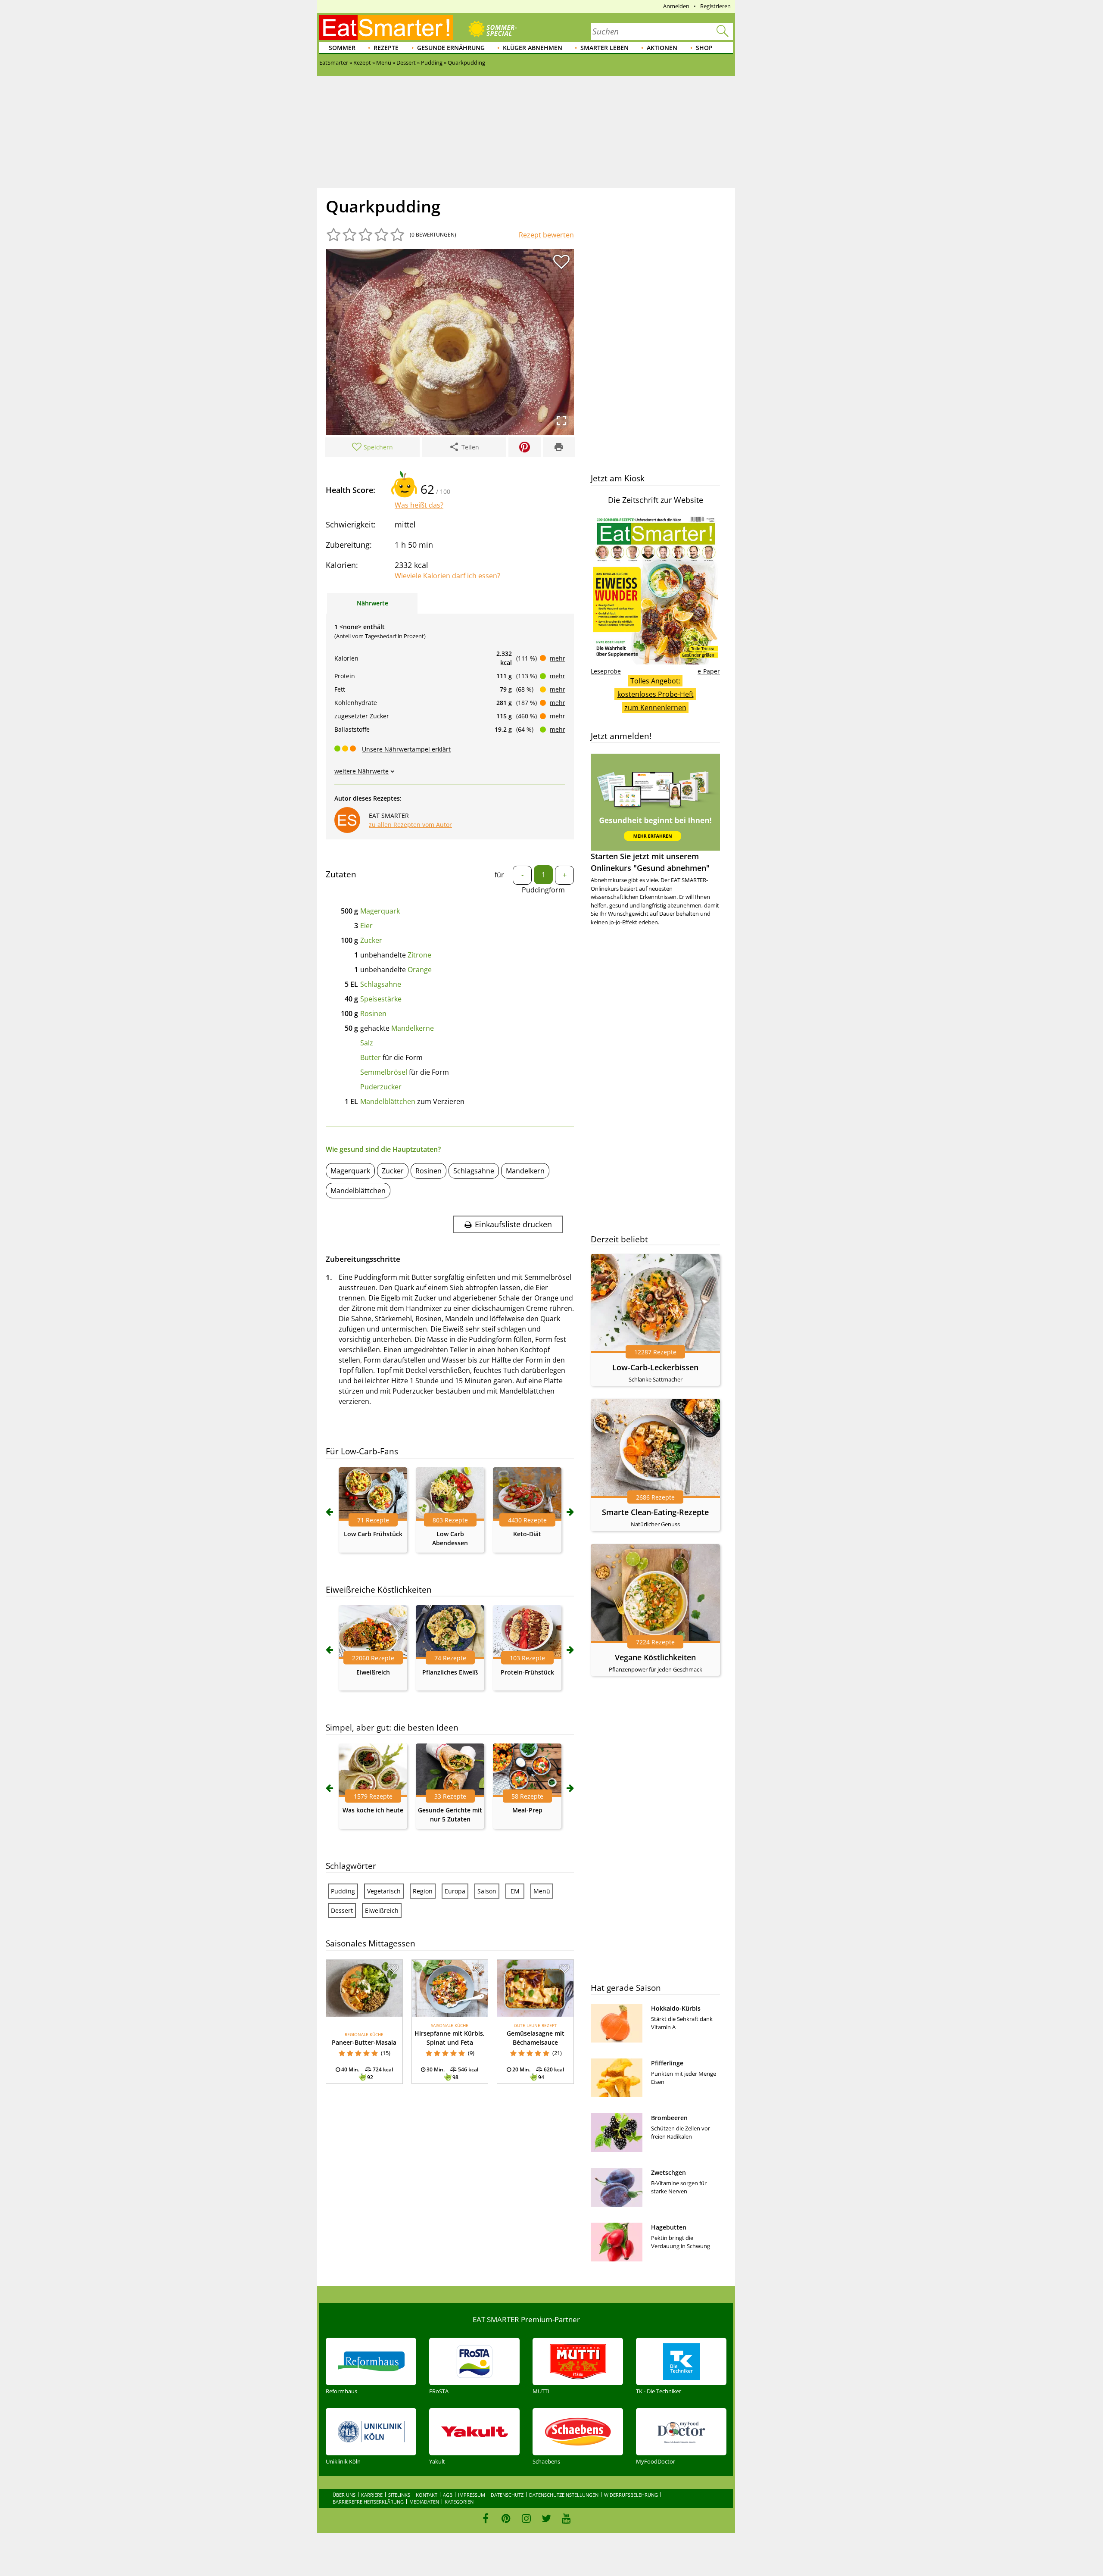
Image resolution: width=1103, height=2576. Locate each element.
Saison (487, 1891)
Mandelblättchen (388, 1101)
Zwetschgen (668, 2172)
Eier (366, 926)
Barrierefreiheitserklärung (368, 2502)
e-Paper (709, 671)
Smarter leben (604, 48)
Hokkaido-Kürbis (676, 2008)
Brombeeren (669, 2118)
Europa (455, 1891)
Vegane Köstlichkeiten (655, 1657)
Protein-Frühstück (527, 1672)
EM (515, 1891)
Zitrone (419, 955)
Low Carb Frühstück (373, 1534)
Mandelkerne (413, 1028)
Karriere (372, 2495)
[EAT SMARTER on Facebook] (486, 2518)
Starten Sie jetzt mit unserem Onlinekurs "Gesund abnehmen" (650, 862)
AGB (448, 2495)
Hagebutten (669, 2227)
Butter (371, 1057)
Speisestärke (381, 999)
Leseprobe (606, 671)
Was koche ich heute (373, 1810)
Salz (367, 1043)
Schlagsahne (381, 984)
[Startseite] (386, 28)
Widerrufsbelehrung (631, 2495)
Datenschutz (507, 2495)
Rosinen (373, 1014)
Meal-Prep (527, 1810)
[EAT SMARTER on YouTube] (566, 2518)
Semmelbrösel (384, 1072)
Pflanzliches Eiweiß (450, 1672)
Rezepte (386, 48)
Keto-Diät (527, 1534)
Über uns (344, 2495)
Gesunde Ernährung (451, 48)
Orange (420, 970)
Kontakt (427, 2495)
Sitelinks (399, 2495)
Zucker (371, 940)
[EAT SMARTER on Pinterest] (506, 2518)
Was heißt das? (419, 505)
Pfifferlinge (667, 2063)
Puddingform (543, 890)
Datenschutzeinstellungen (564, 2495)
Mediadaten (424, 2502)
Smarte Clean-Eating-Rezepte (655, 1512)
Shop (704, 48)
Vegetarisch (384, 1891)
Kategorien (459, 2502)
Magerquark (380, 911)
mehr (558, 658)
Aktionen (662, 48)
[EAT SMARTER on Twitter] (546, 2518)
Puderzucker (381, 1087)
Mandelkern (525, 1171)
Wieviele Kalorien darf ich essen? (447, 576)
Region (423, 1891)
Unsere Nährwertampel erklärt (406, 749)
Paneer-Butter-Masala (364, 2042)
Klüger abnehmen (533, 48)
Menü (542, 1891)
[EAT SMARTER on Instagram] (526, 2518)
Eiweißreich (373, 1672)
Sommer (342, 48)
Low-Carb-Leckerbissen (655, 1367)
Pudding (343, 1891)
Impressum (472, 2495)
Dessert (342, 1910)
